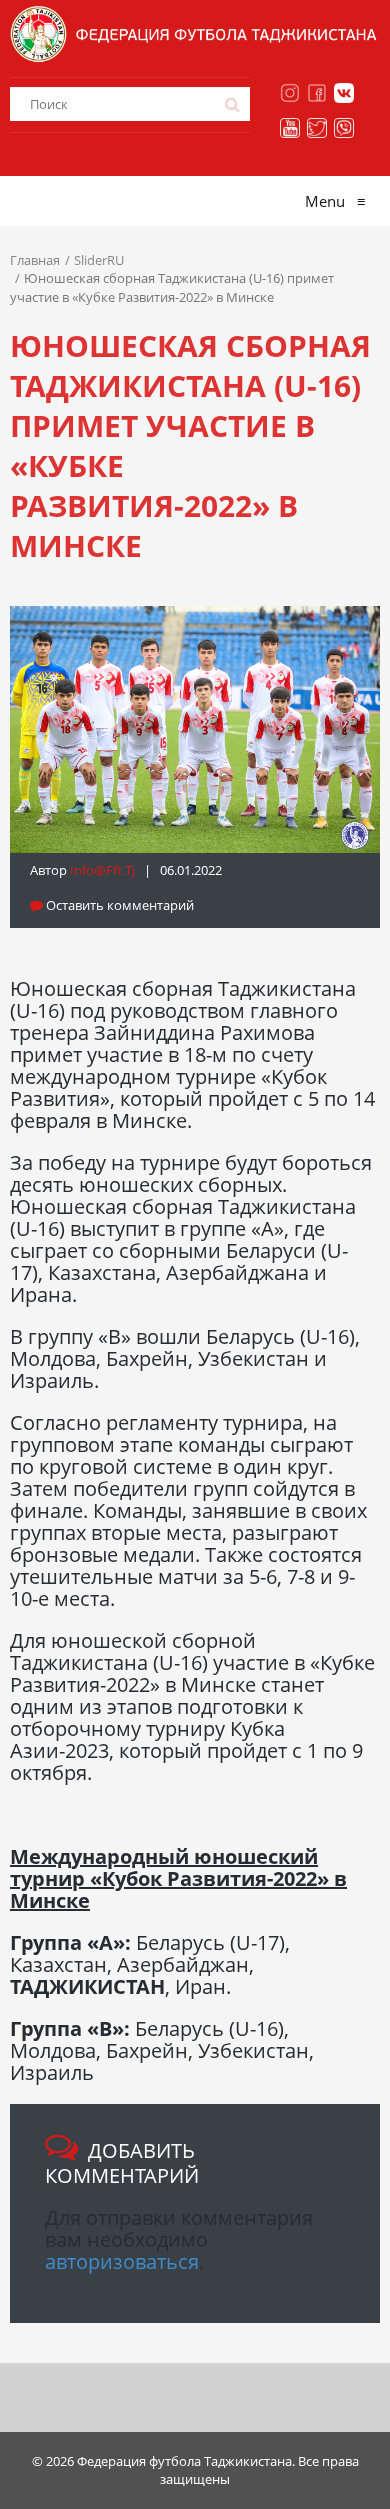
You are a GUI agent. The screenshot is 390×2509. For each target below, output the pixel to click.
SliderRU (99, 260)
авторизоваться (122, 2261)
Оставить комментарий (118, 905)
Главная (35, 260)
